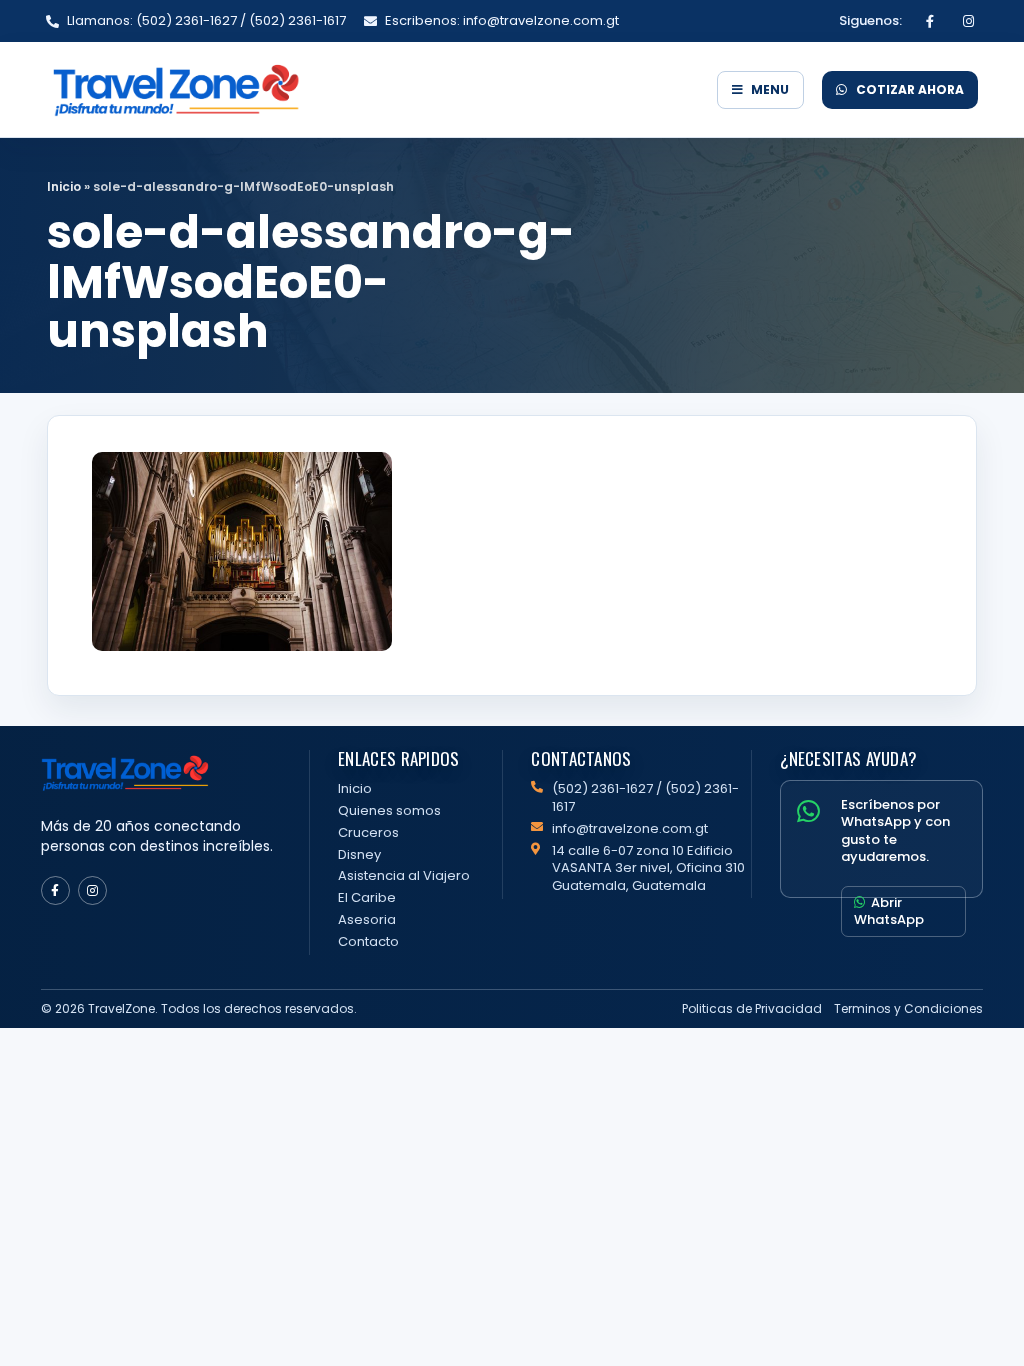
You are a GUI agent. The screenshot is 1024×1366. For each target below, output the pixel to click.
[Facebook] (930, 21)
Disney (359, 854)
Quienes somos (389, 810)
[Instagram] (968, 21)
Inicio (64, 186)
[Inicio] (372, 89)
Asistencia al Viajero (404, 875)
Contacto (368, 941)
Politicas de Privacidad (752, 1008)
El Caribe (367, 897)
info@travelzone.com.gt (630, 829)
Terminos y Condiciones (908, 1008)
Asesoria (367, 919)
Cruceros (368, 832)
